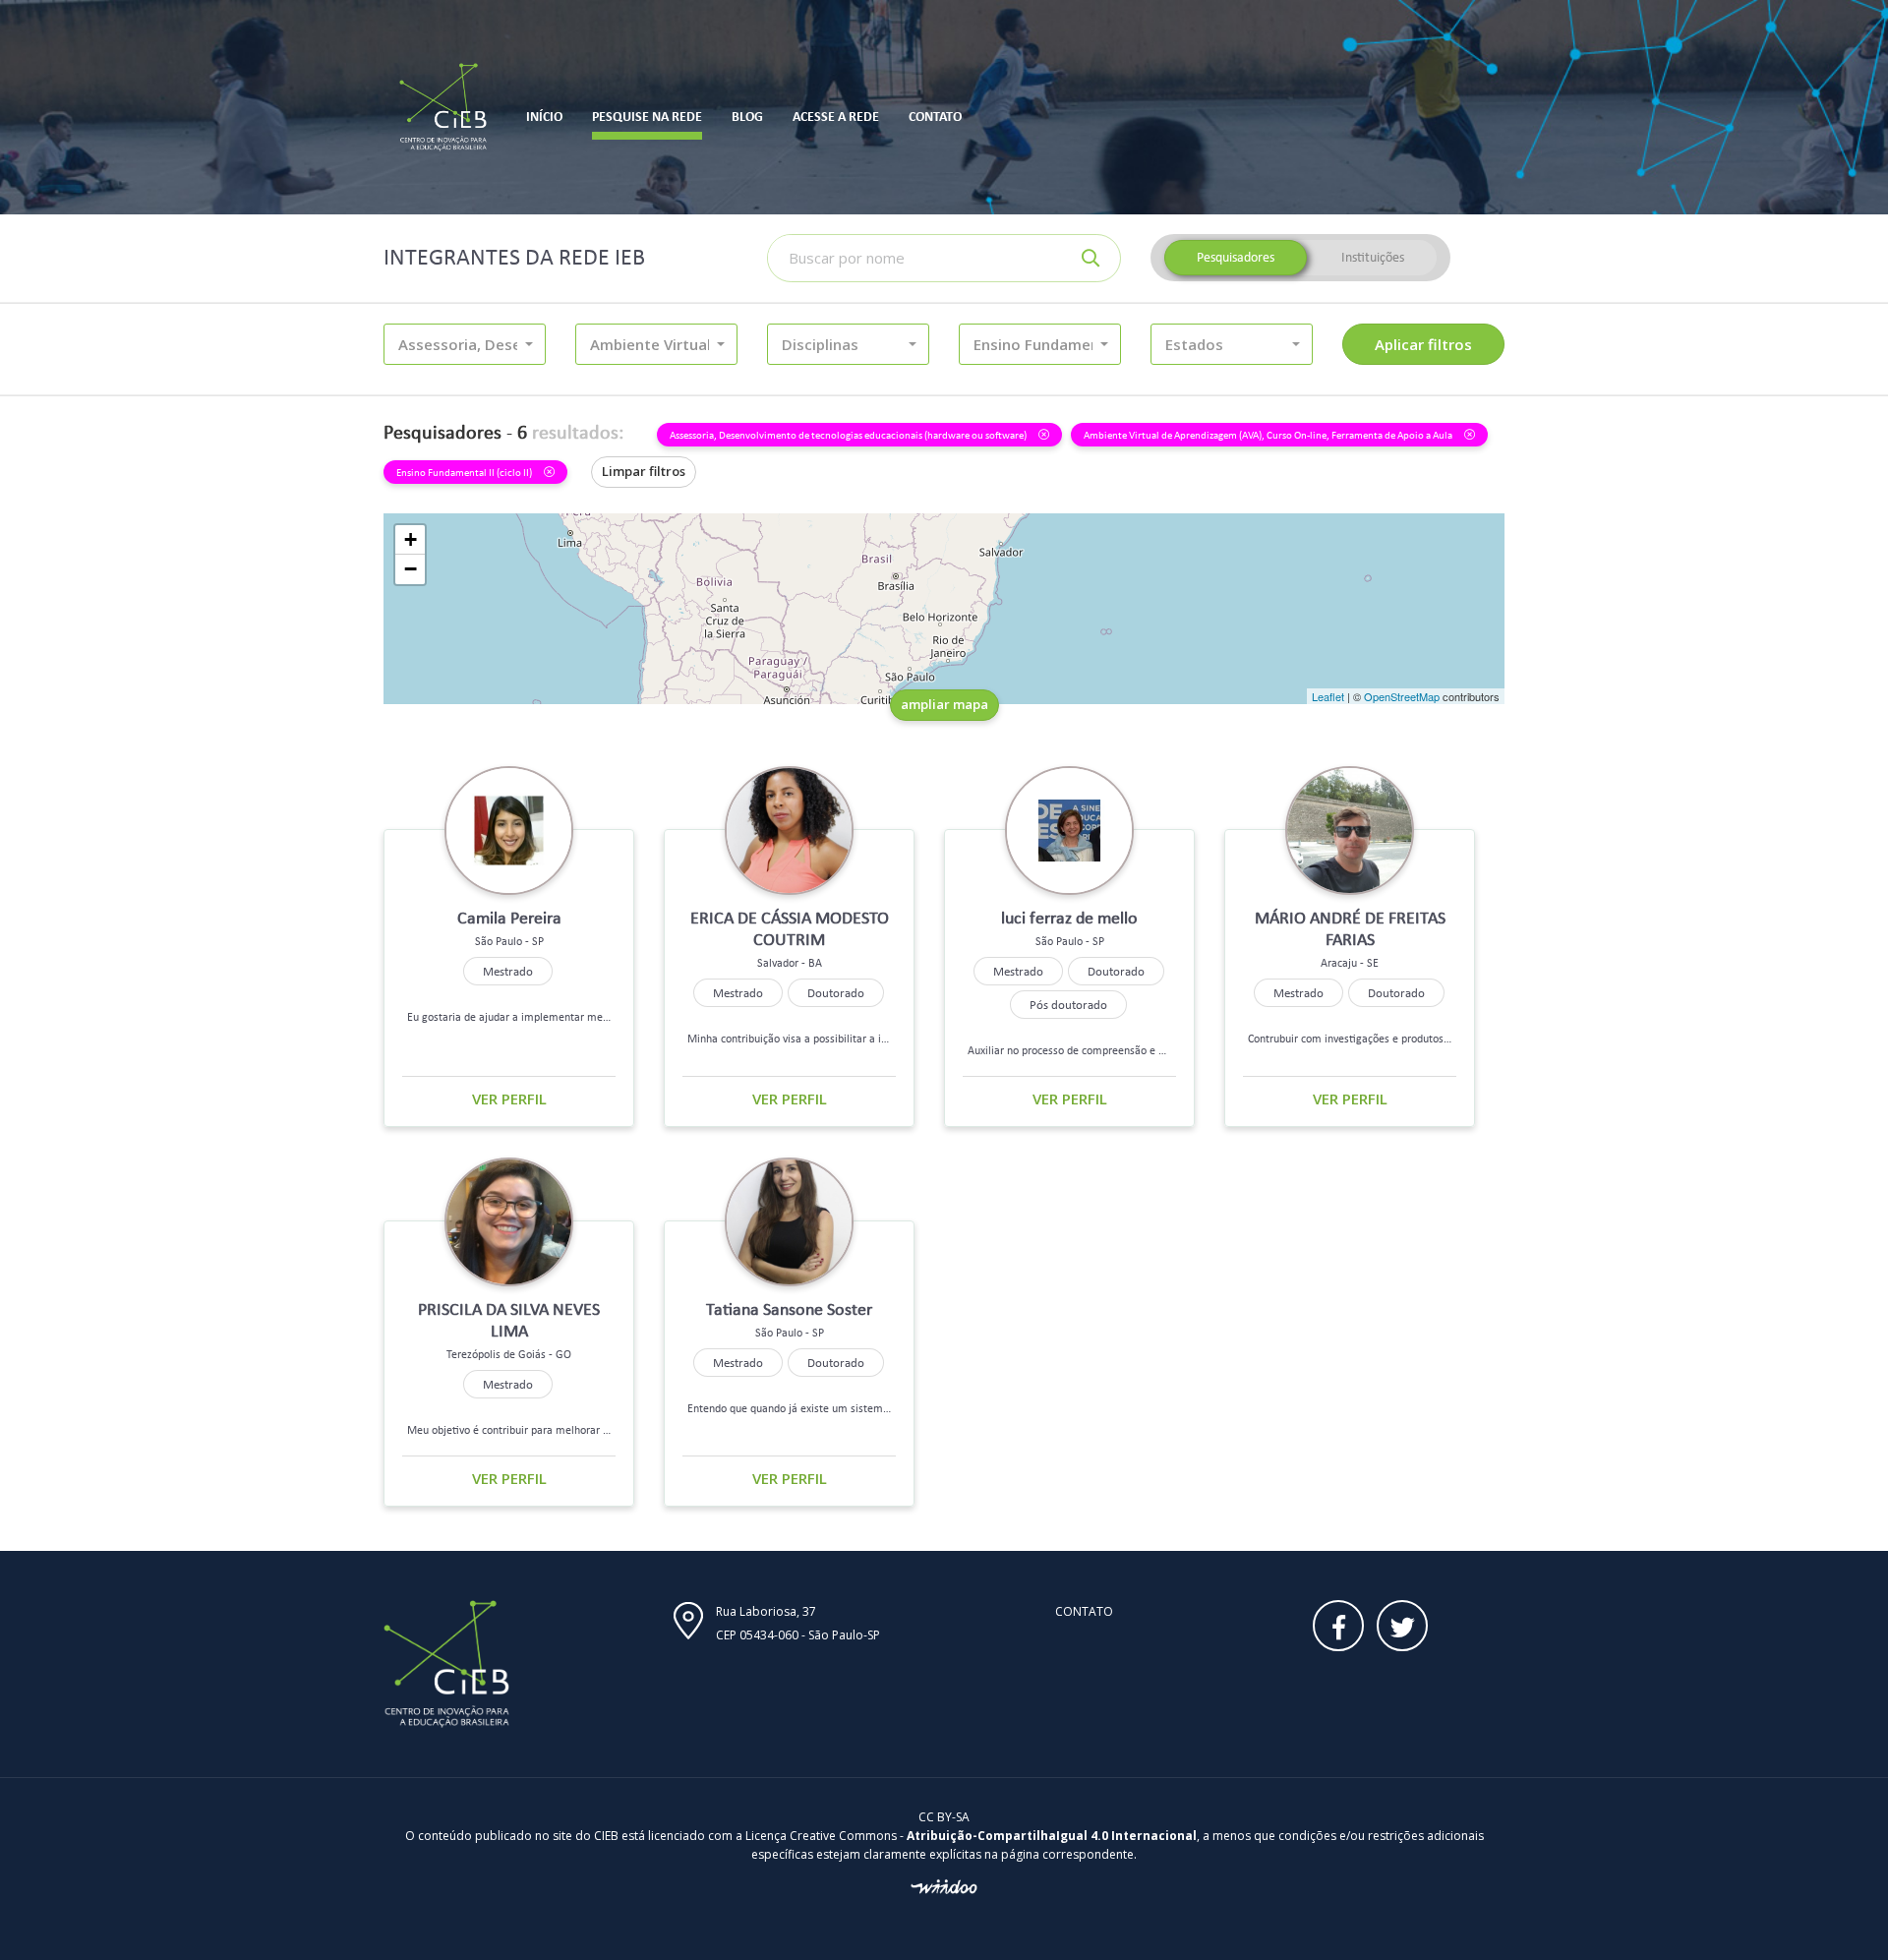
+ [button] (411, 539)
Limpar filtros (644, 471)
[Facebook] (1338, 1626)
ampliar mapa (944, 704)
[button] (465, 344)
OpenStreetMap (1402, 696)
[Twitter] (1402, 1626)
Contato (1084, 1611)
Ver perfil (509, 1099)
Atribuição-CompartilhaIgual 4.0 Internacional (1052, 1836)
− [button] (411, 569)
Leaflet (1328, 696)
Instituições (1373, 257)
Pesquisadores (1236, 257)
